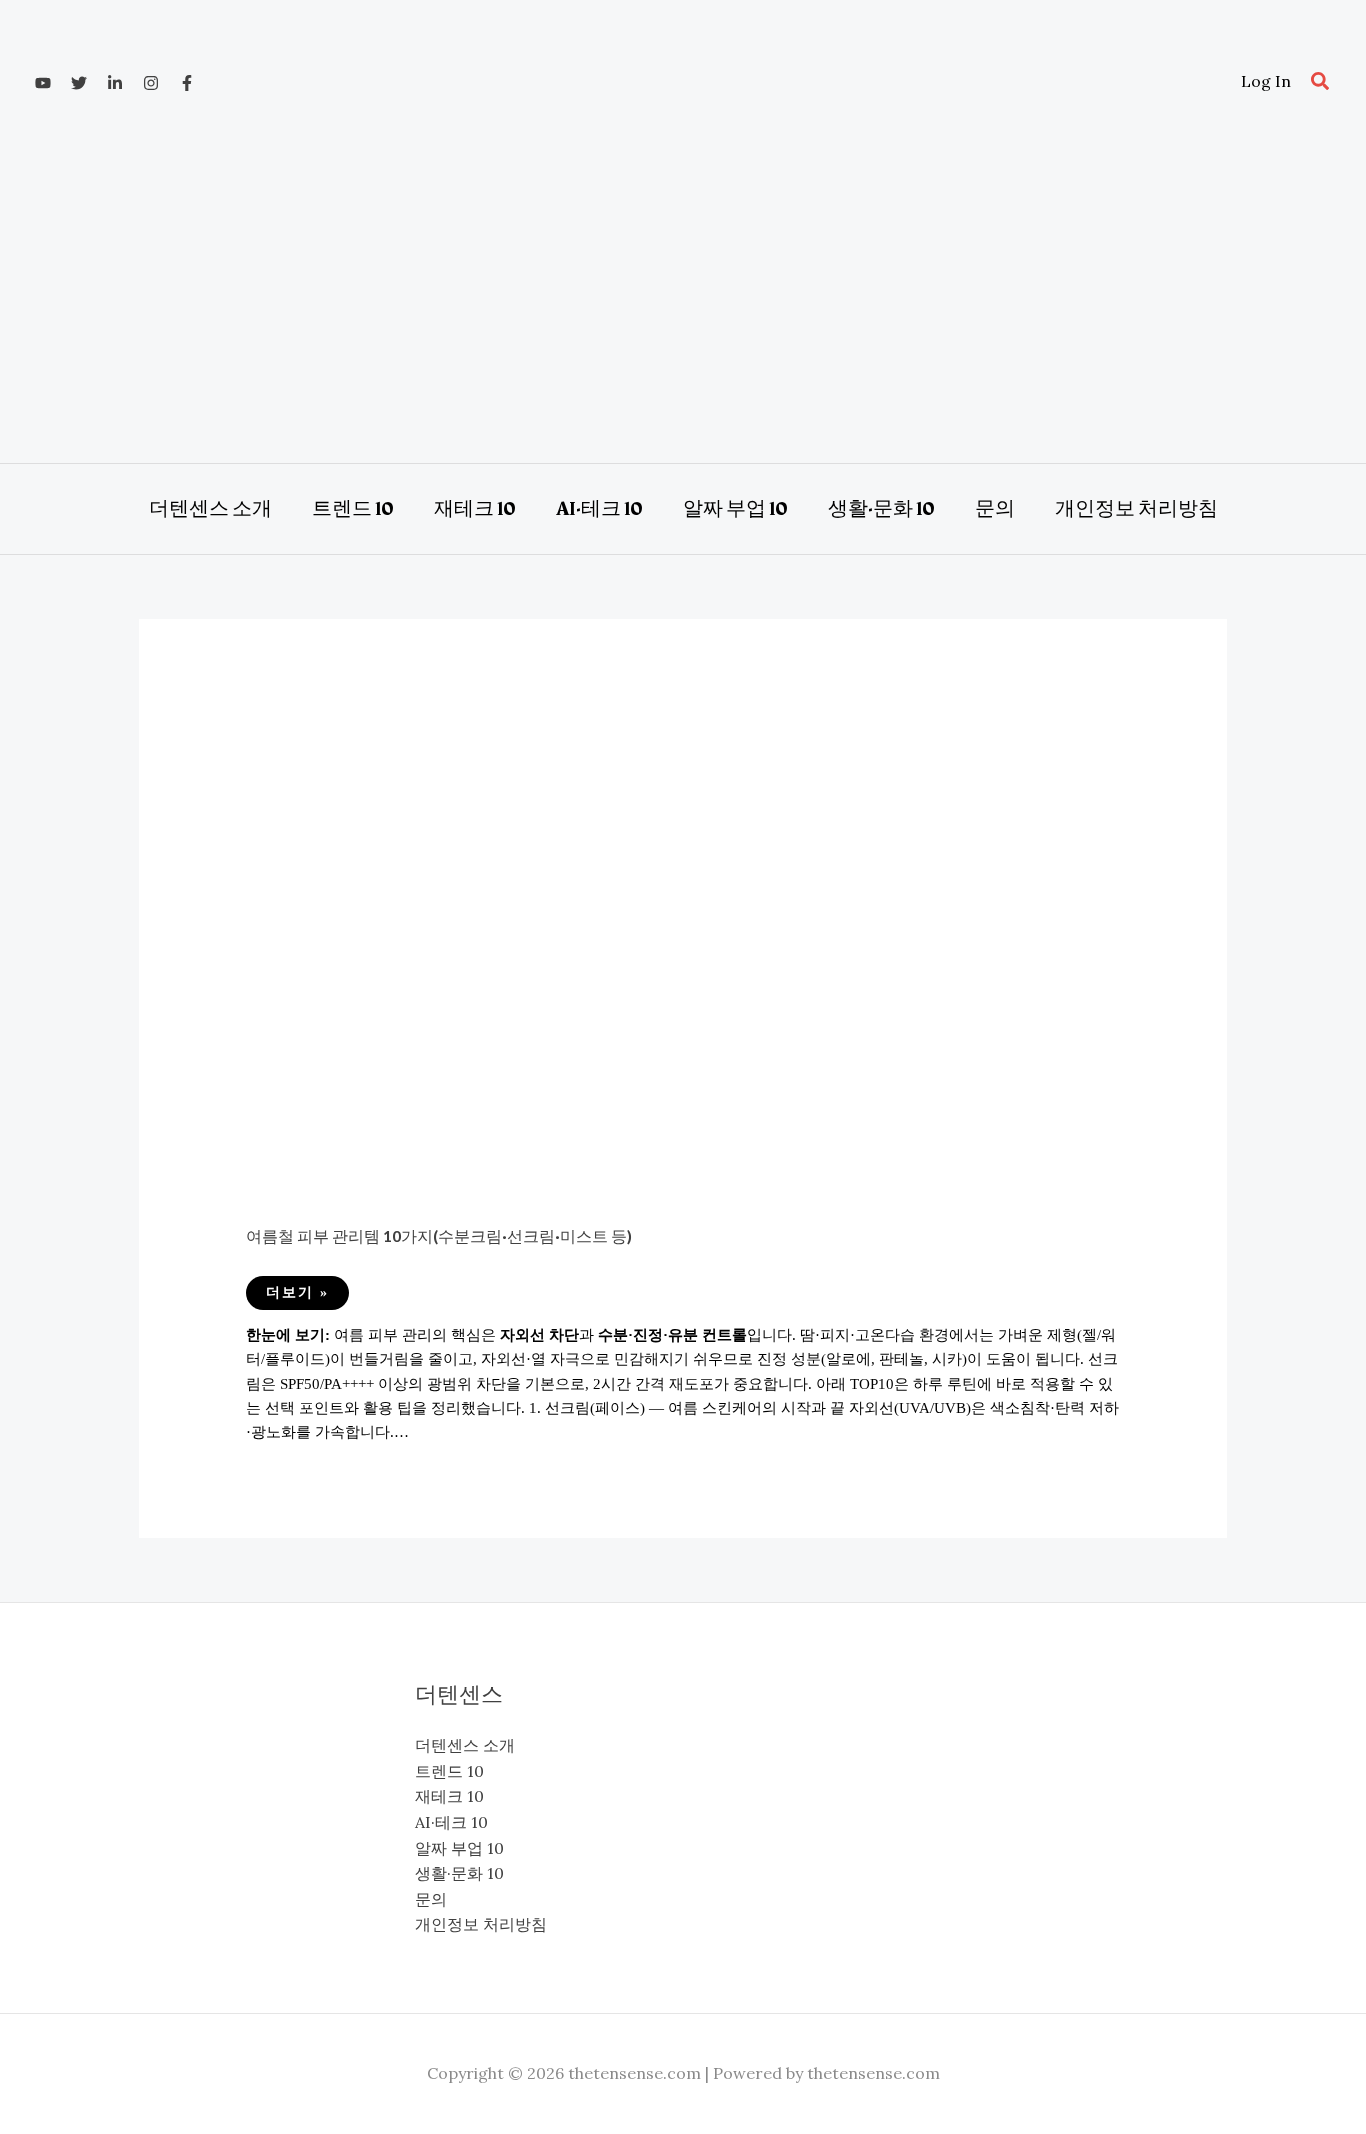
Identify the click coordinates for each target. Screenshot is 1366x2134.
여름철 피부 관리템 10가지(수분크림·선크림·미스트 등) (439, 1235)
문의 (431, 1899)
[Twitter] (79, 83)
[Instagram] (151, 83)
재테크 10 (449, 1796)
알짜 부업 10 (459, 1848)
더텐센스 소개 (465, 1745)
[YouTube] (43, 83)
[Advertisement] (683, 293)
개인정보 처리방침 (481, 1924)
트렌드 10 (449, 1771)
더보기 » (297, 1297)
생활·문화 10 (459, 1873)
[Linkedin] (115, 83)
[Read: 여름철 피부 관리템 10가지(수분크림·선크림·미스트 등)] (683, 948)
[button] (1321, 82)
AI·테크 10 (451, 1822)
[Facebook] (187, 83)
